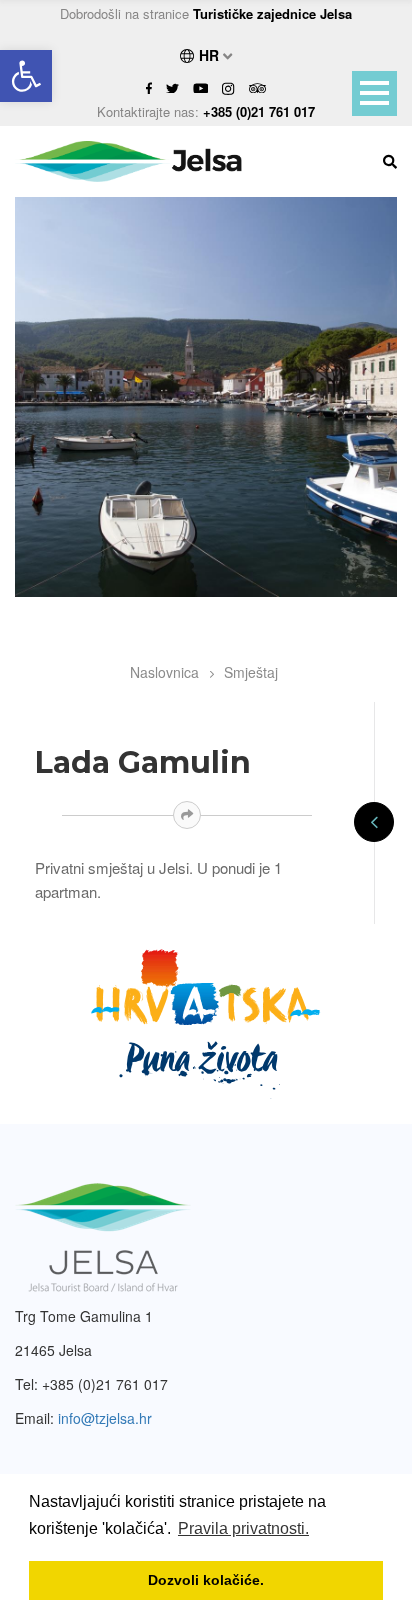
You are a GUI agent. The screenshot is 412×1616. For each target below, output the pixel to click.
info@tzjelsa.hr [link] (105, 1418)
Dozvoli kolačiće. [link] (206, 1580)
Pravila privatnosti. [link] (243, 1528)
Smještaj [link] (251, 672)
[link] (26, 76)
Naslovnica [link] (164, 672)
